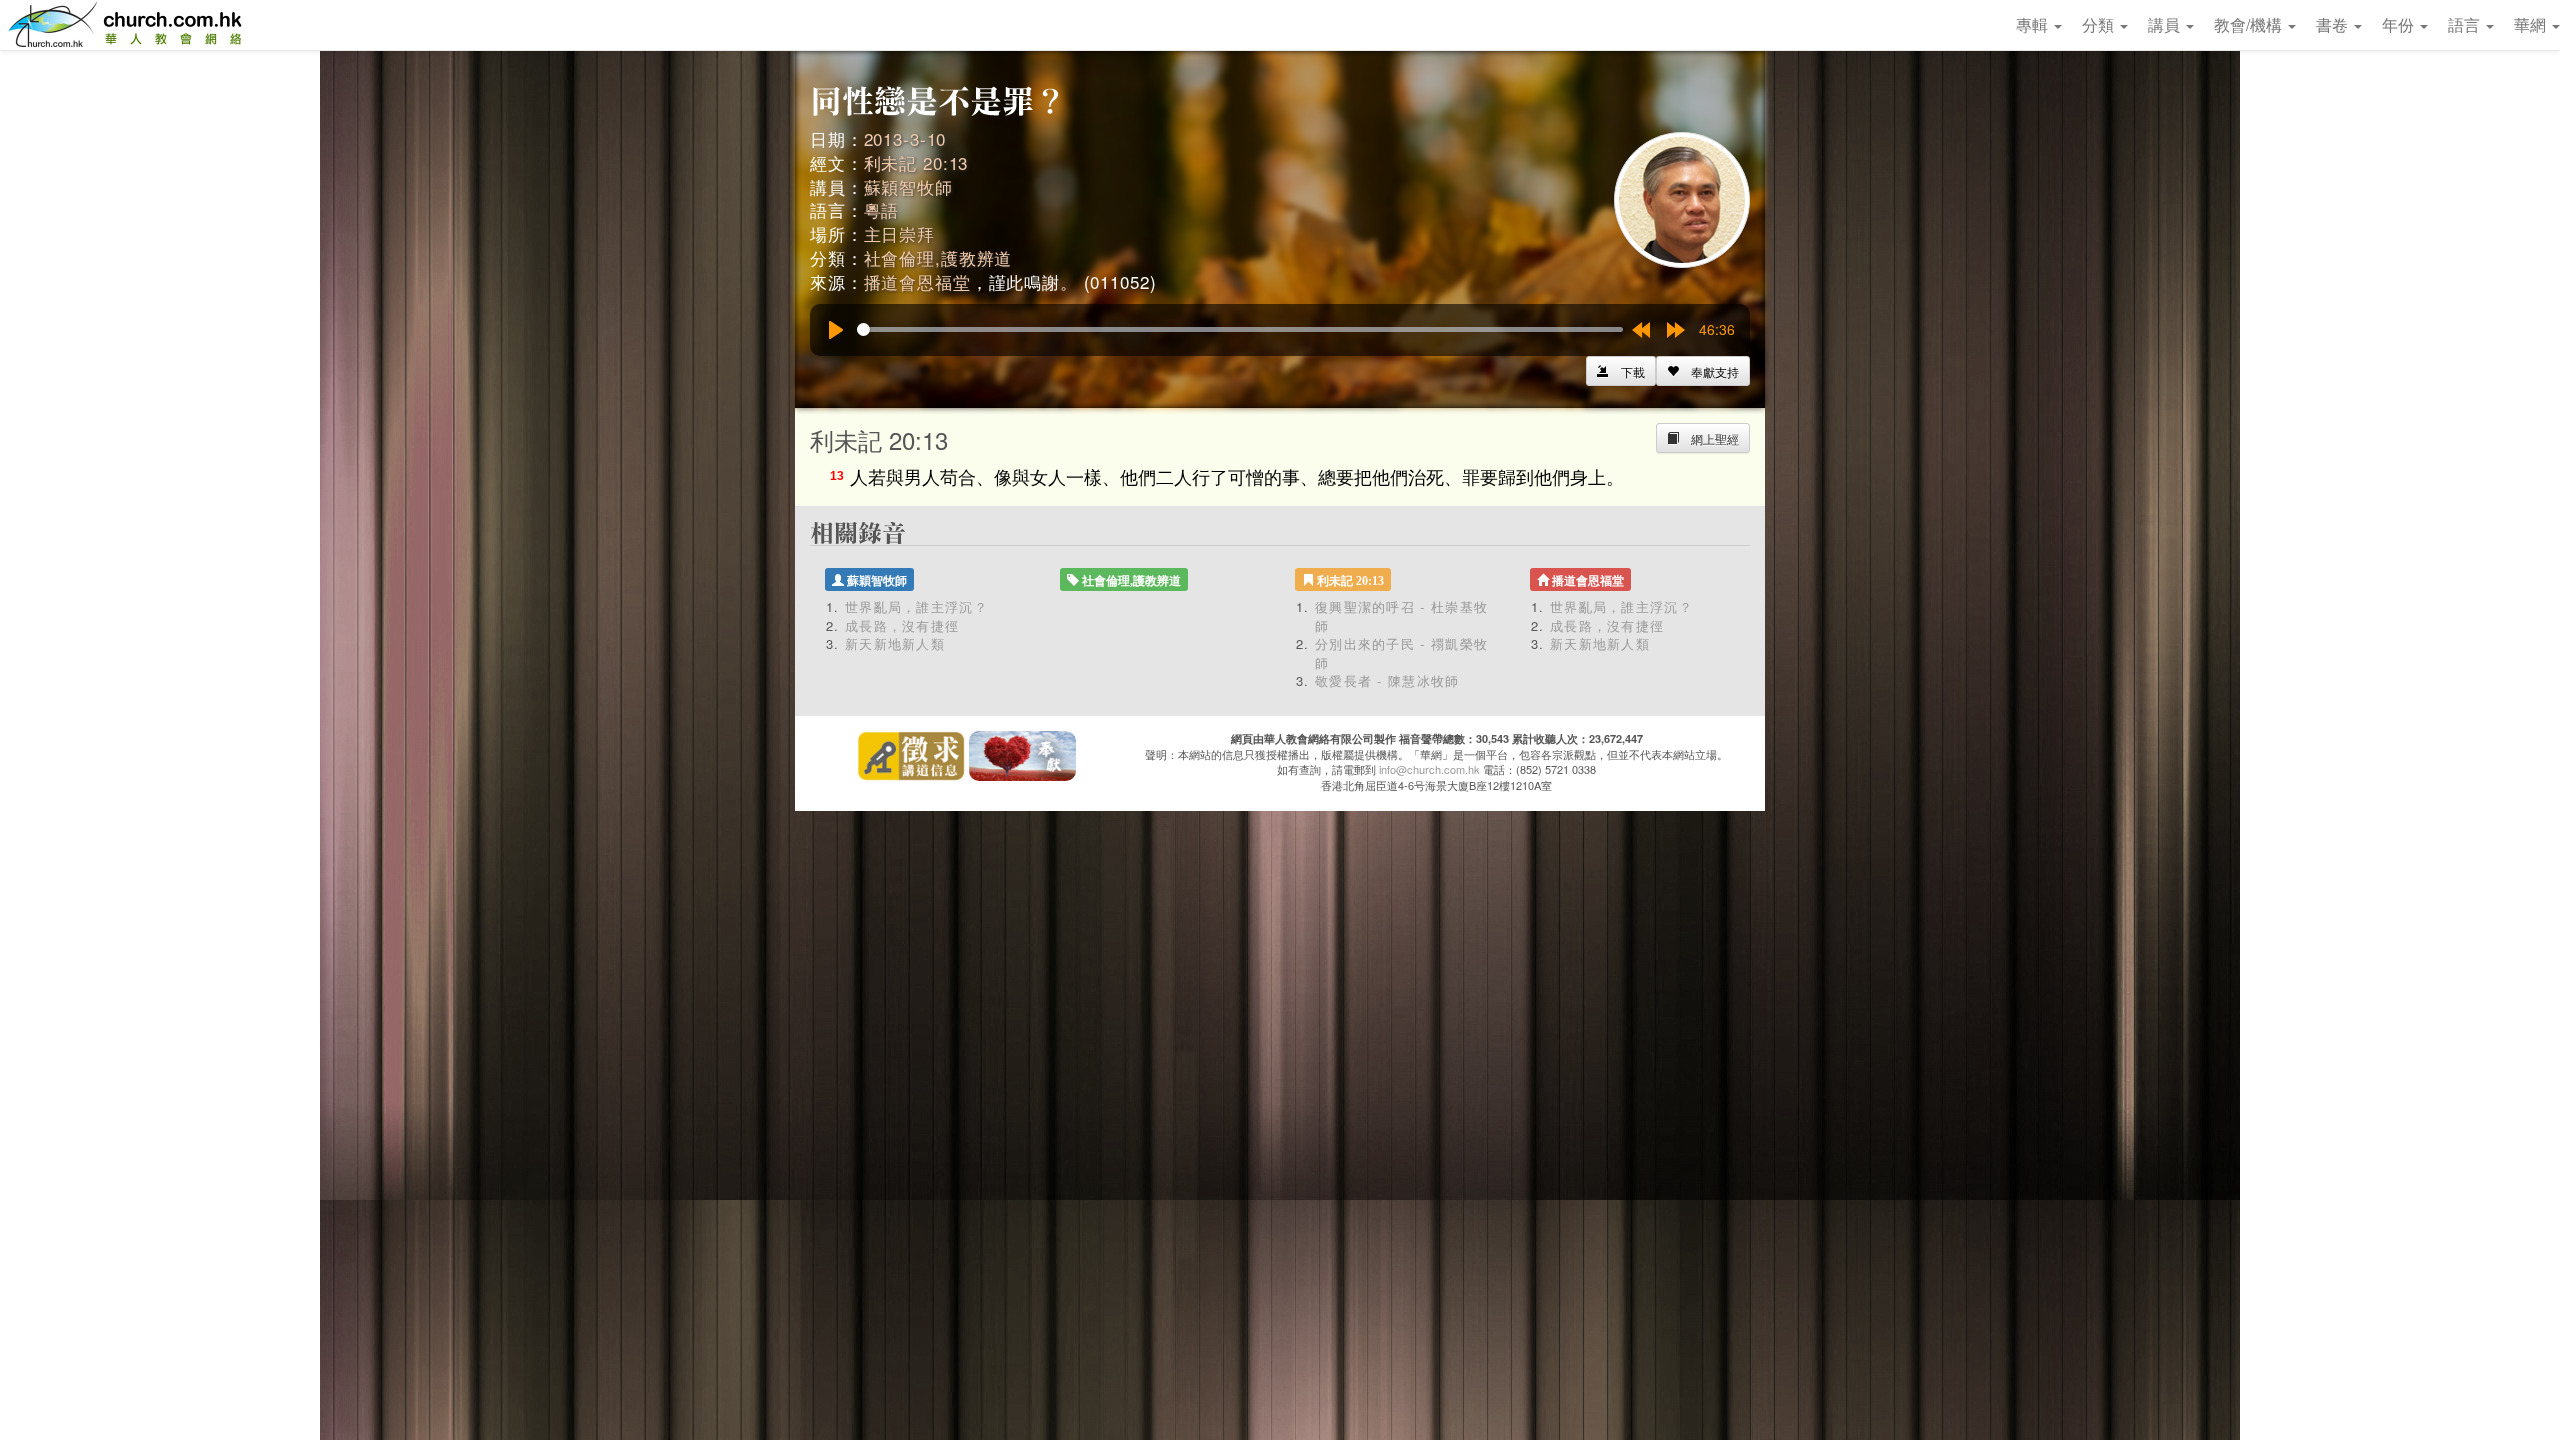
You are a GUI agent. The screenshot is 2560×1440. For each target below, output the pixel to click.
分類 (2100, 24)
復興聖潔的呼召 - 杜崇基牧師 (1401, 616)
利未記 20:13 (916, 162)
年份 (2400, 24)
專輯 (2034, 24)
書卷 (2334, 24)
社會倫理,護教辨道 (938, 257)
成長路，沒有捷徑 (902, 625)
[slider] (1240, 329)
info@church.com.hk (1429, 769)
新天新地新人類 (895, 643)
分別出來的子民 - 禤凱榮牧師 (1401, 653)
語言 (2466, 24)
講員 (2166, 24)
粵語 (882, 209)
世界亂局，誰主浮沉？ (916, 606)
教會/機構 (2250, 24)
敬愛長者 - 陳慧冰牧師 (1387, 680)
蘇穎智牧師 (908, 186)
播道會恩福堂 (917, 281)
